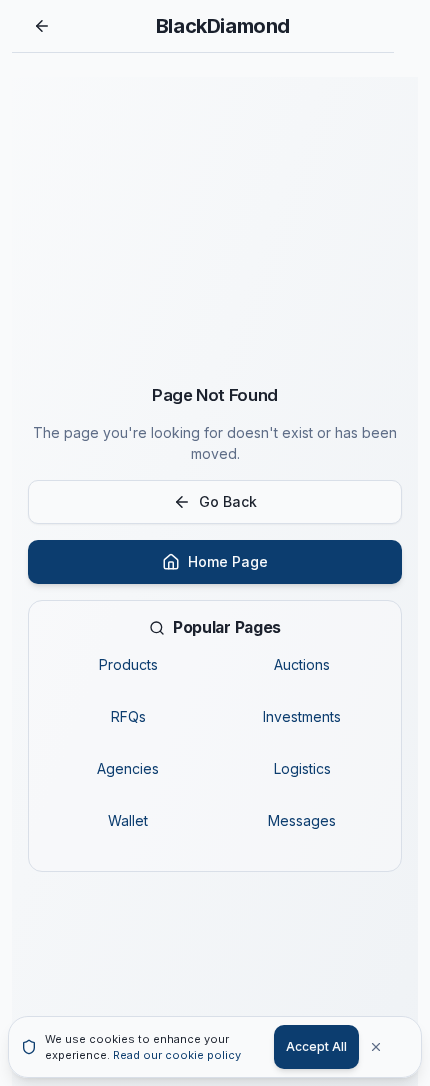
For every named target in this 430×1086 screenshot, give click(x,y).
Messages (302, 820)
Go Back (228, 501)
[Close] (387, 1047)
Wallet (128, 820)
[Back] (42, 26)
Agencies (128, 768)
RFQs (128, 716)
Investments (302, 716)
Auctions (302, 664)
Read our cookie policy (177, 1055)
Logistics (302, 768)
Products (128, 664)
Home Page (228, 561)
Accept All (316, 1046)
